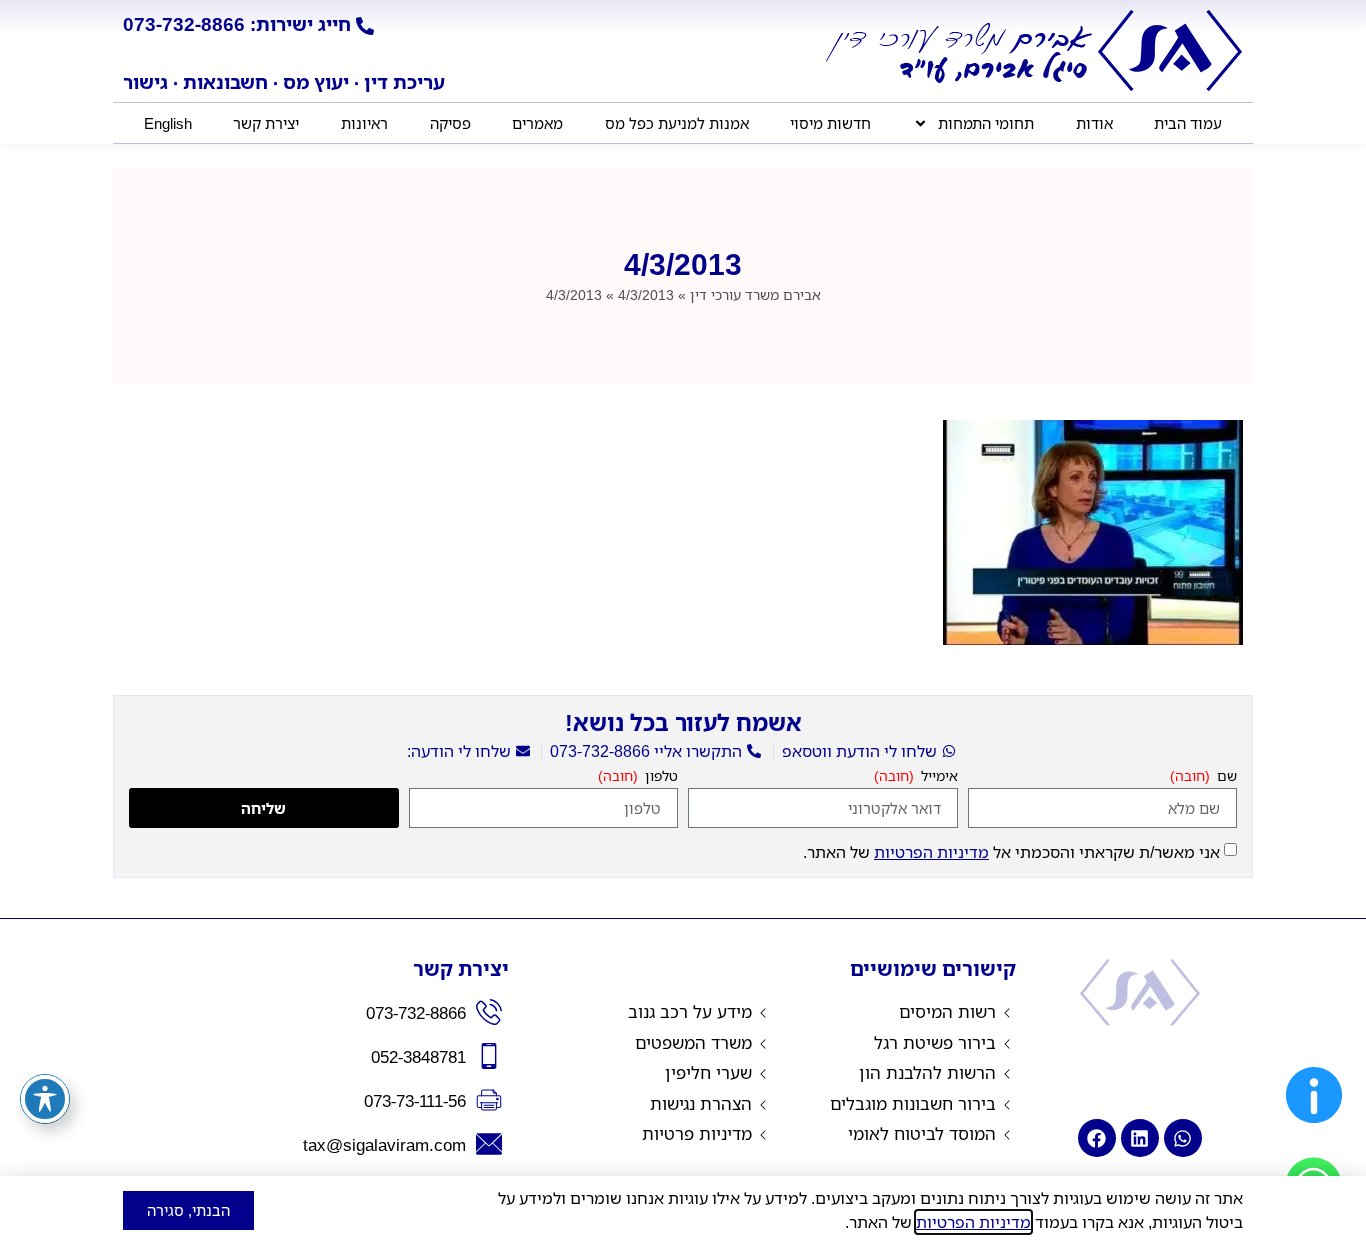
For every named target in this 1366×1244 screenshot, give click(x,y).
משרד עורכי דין (755, 294)
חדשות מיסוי (830, 123)
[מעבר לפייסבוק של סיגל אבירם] (1097, 1138)
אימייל (937, 777)
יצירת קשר (266, 123)
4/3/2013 (646, 294)
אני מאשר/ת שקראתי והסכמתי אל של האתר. (1011, 852)
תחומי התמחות (986, 123)
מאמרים (537, 123)
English (168, 123)
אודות (1094, 123)
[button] (1314, 1128)
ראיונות (364, 123)
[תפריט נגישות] (45, 1099)
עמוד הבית (1188, 123)
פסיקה (450, 123)
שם (1225, 777)
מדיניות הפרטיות (931, 852)
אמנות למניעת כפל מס (677, 123)
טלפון (659, 777)
